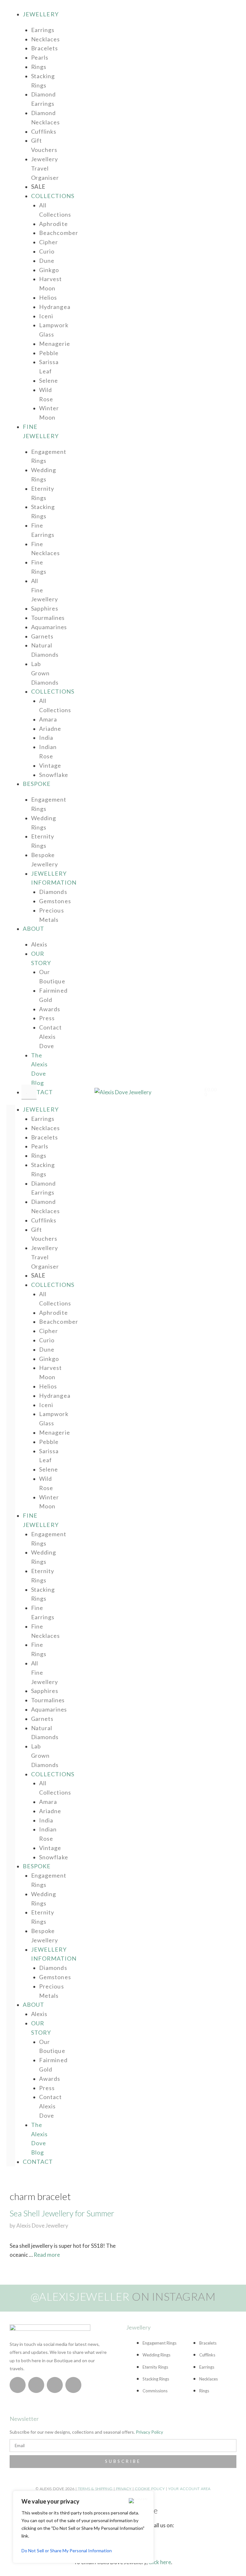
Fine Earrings (43, 530)
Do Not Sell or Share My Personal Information (67, 2551)
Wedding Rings (44, 475)
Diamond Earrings (43, 99)
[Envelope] (73, 2385)
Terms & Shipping (95, 2489)
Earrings (43, 30)
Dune (47, 261)
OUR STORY (41, 958)
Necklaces (45, 39)
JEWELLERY (41, 14)
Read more (47, 2255)
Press (47, 1018)
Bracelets (45, 48)
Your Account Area (189, 2489)
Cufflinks (44, 131)
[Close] (138, 2501)
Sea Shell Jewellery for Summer (62, 2213)
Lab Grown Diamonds (45, 673)
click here (160, 2562)
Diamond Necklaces (45, 117)
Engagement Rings (49, 456)
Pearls (40, 57)
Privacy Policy (149, 2432)
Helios (48, 297)
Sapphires (45, 608)
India (46, 738)
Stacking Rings (43, 81)
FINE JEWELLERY (41, 1520)
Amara (48, 719)
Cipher (49, 242)
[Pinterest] (55, 2385)
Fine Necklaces (45, 549)
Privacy (124, 2489)
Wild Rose (46, 394)
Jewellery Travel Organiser (45, 168)
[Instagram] (18, 2385)
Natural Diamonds (45, 650)
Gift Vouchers (44, 145)
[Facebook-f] (36, 2385)
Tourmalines (48, 618)
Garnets (42, 636)
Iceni (46, 316)
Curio (47, 251)
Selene (49, 380)
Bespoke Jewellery (45, 859)
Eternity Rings (43, 493)
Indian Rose (48, 751)
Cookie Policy (150, 2489)
